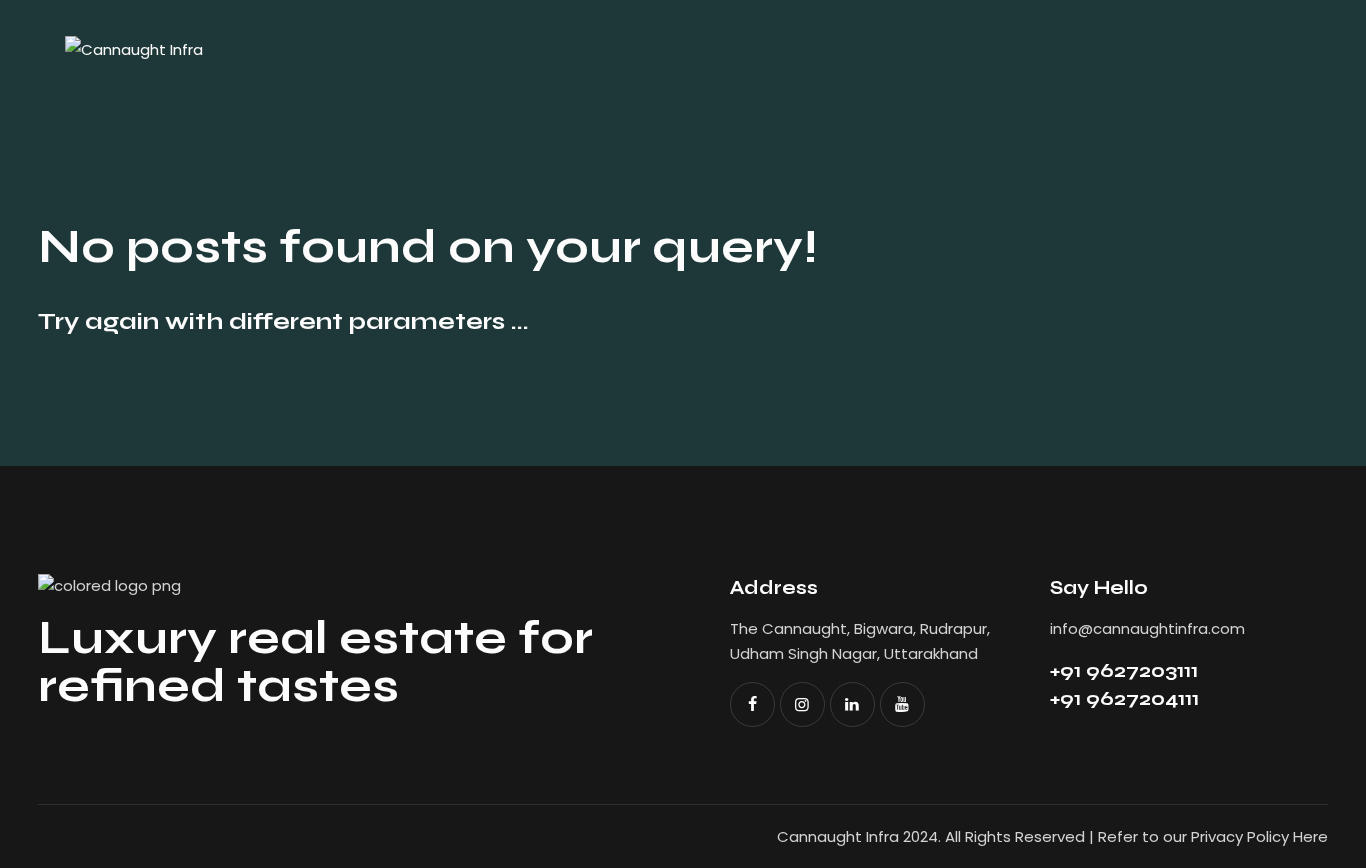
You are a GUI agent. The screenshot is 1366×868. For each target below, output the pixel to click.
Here (1310, 836)
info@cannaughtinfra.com (1147, 628)
